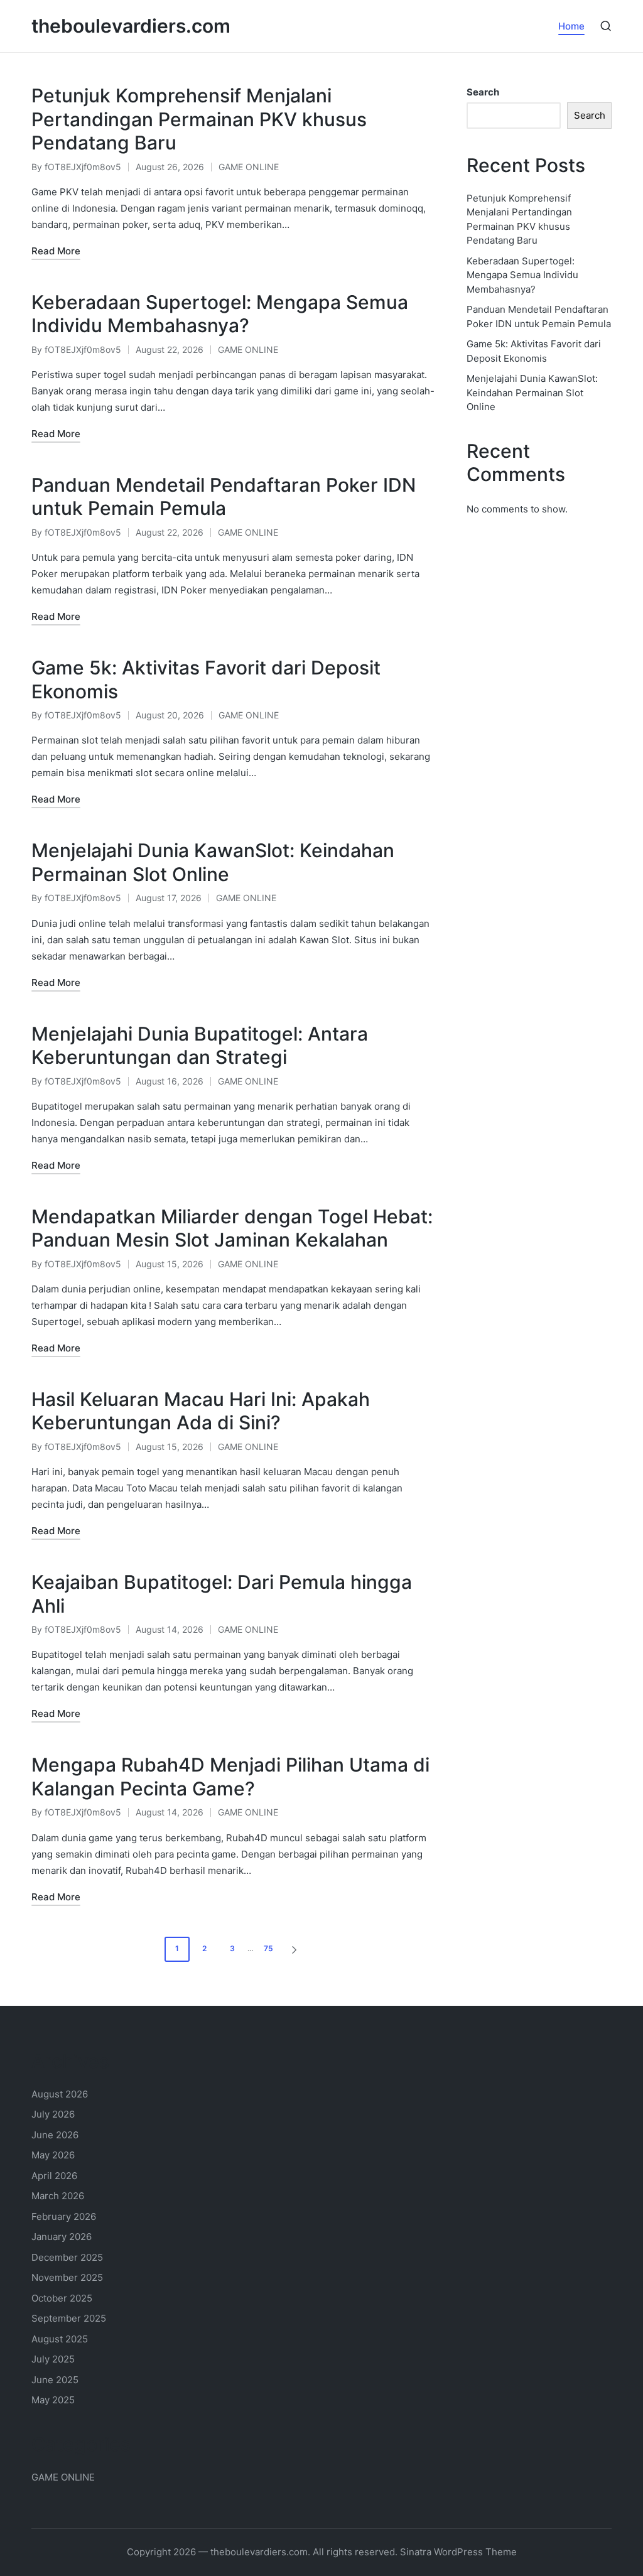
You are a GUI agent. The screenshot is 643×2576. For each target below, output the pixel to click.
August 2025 (60, 2339)
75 (268, 1948)
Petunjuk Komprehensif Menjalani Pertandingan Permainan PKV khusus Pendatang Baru (199, 119)
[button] (296, 1949)
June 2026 (55, 2135)
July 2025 (53, 2359)
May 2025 (53, 2400)
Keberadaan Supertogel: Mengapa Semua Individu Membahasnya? (220, 314)
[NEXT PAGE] (293, 1949)
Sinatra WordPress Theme (458, 2552)
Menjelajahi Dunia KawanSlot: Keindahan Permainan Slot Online (213, 862)
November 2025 (67, 2277)
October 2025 (62, 2298)
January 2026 (62, 2237)
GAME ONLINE (249, 167)
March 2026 (58, 2196)
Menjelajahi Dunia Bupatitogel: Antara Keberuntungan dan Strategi (200, 1046)
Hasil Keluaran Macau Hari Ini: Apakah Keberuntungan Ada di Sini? (201, 1411)
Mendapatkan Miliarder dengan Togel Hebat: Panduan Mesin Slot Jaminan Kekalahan (232, 1228)
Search (483, 92)
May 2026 (53, 2155)
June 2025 (55, 2380)
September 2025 (69, 2318)
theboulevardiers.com (131, 26)
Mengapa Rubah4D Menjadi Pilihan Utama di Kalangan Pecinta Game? (230, 1777)
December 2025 (67, 2257)
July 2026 (53, 2114)
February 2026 (64, 2216)
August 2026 (60, 2094)
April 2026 (54, 2176)
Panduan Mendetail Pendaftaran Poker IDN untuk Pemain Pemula (224, 497)
